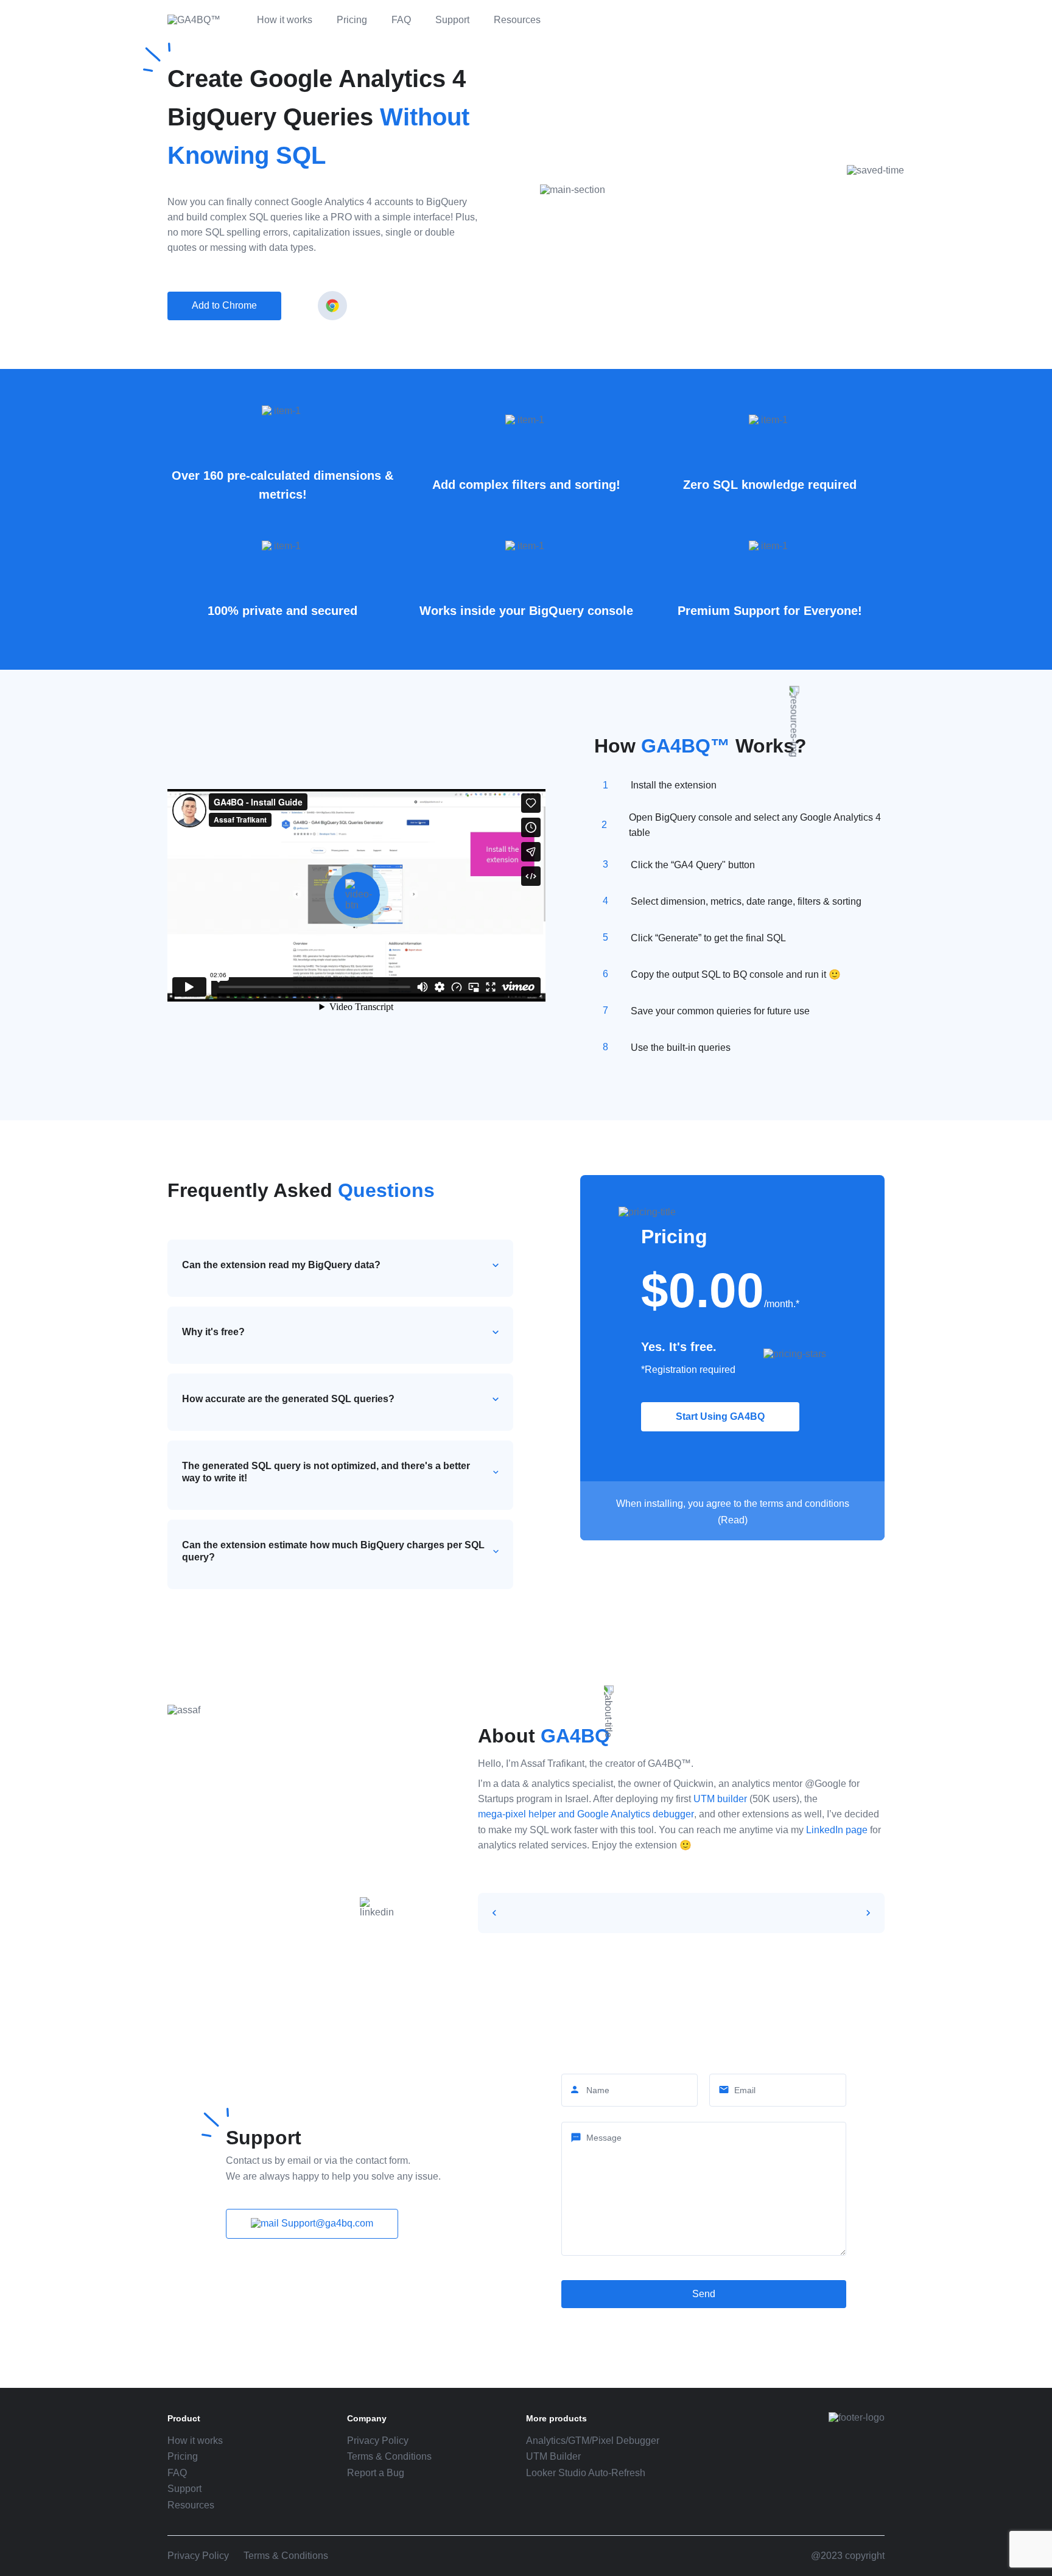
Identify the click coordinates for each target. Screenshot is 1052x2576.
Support (452, 20)
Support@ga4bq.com (326, 2223)
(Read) (733, 1520)
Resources (517, 20)
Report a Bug (376, 2473)
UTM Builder (553, 2456)
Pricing (352, 20)
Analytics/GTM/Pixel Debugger (593, 2441)
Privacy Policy (378, 2441)
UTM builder (720, 1799)
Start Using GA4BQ (720, 1416)
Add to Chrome (224, 305)
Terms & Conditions (389, 2456)
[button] (494, 1913)
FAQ (401, 20)
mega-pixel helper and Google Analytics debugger (586, 1814)
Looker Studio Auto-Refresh (586, 2473)
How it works (285, 20)
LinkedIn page (837, 1830)
